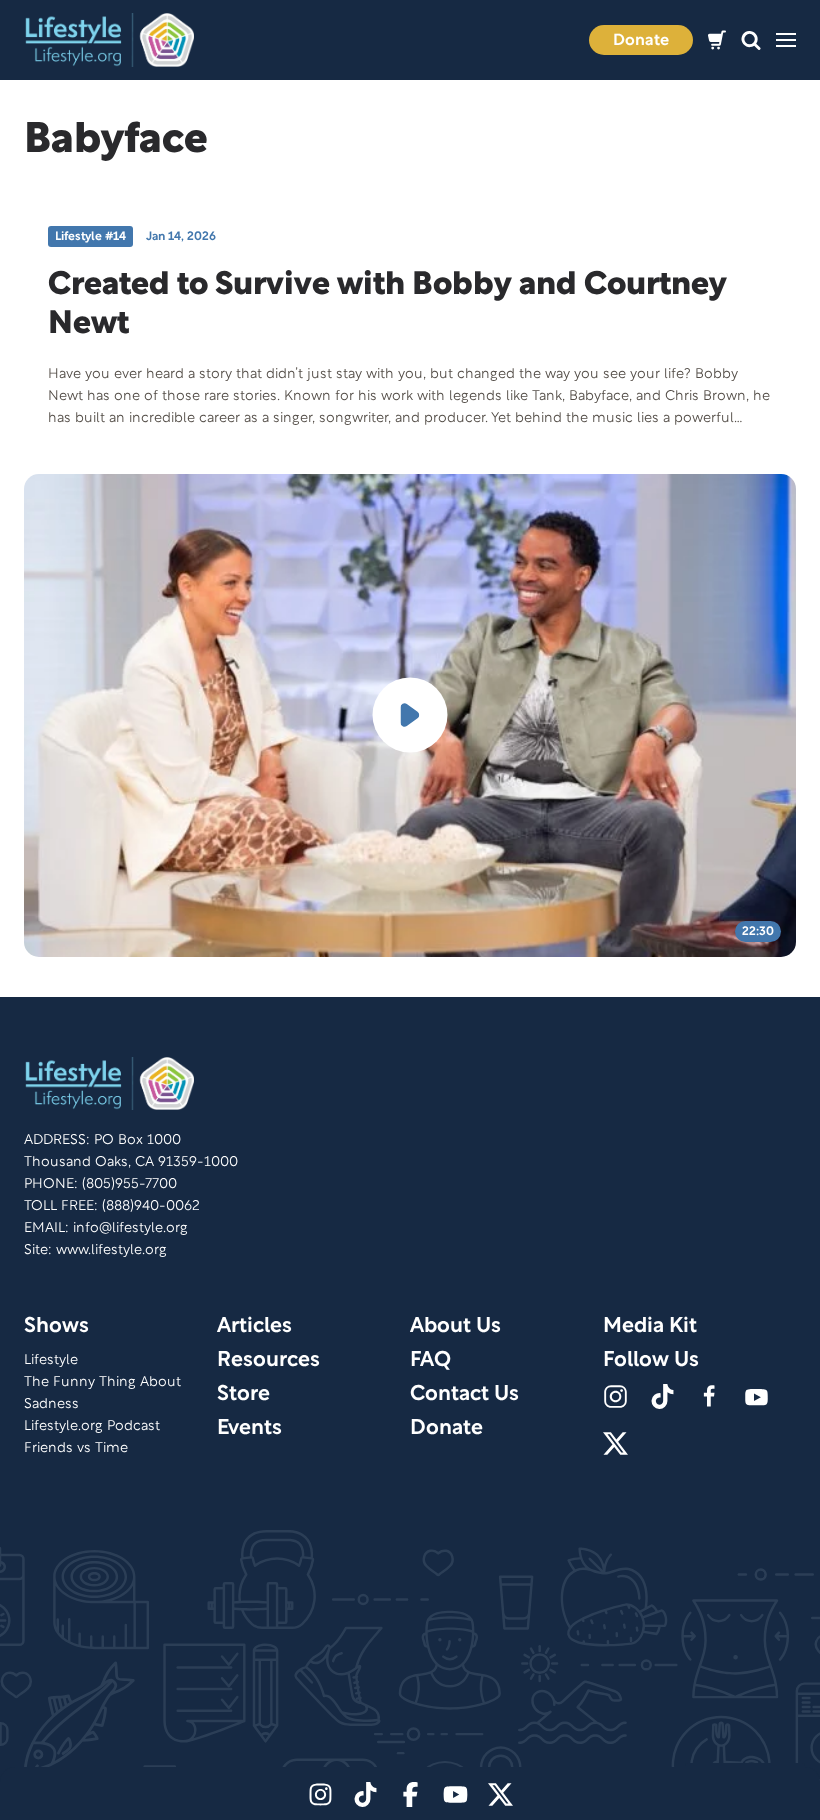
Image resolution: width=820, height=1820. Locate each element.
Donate (641, 41)
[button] (751, 40)
